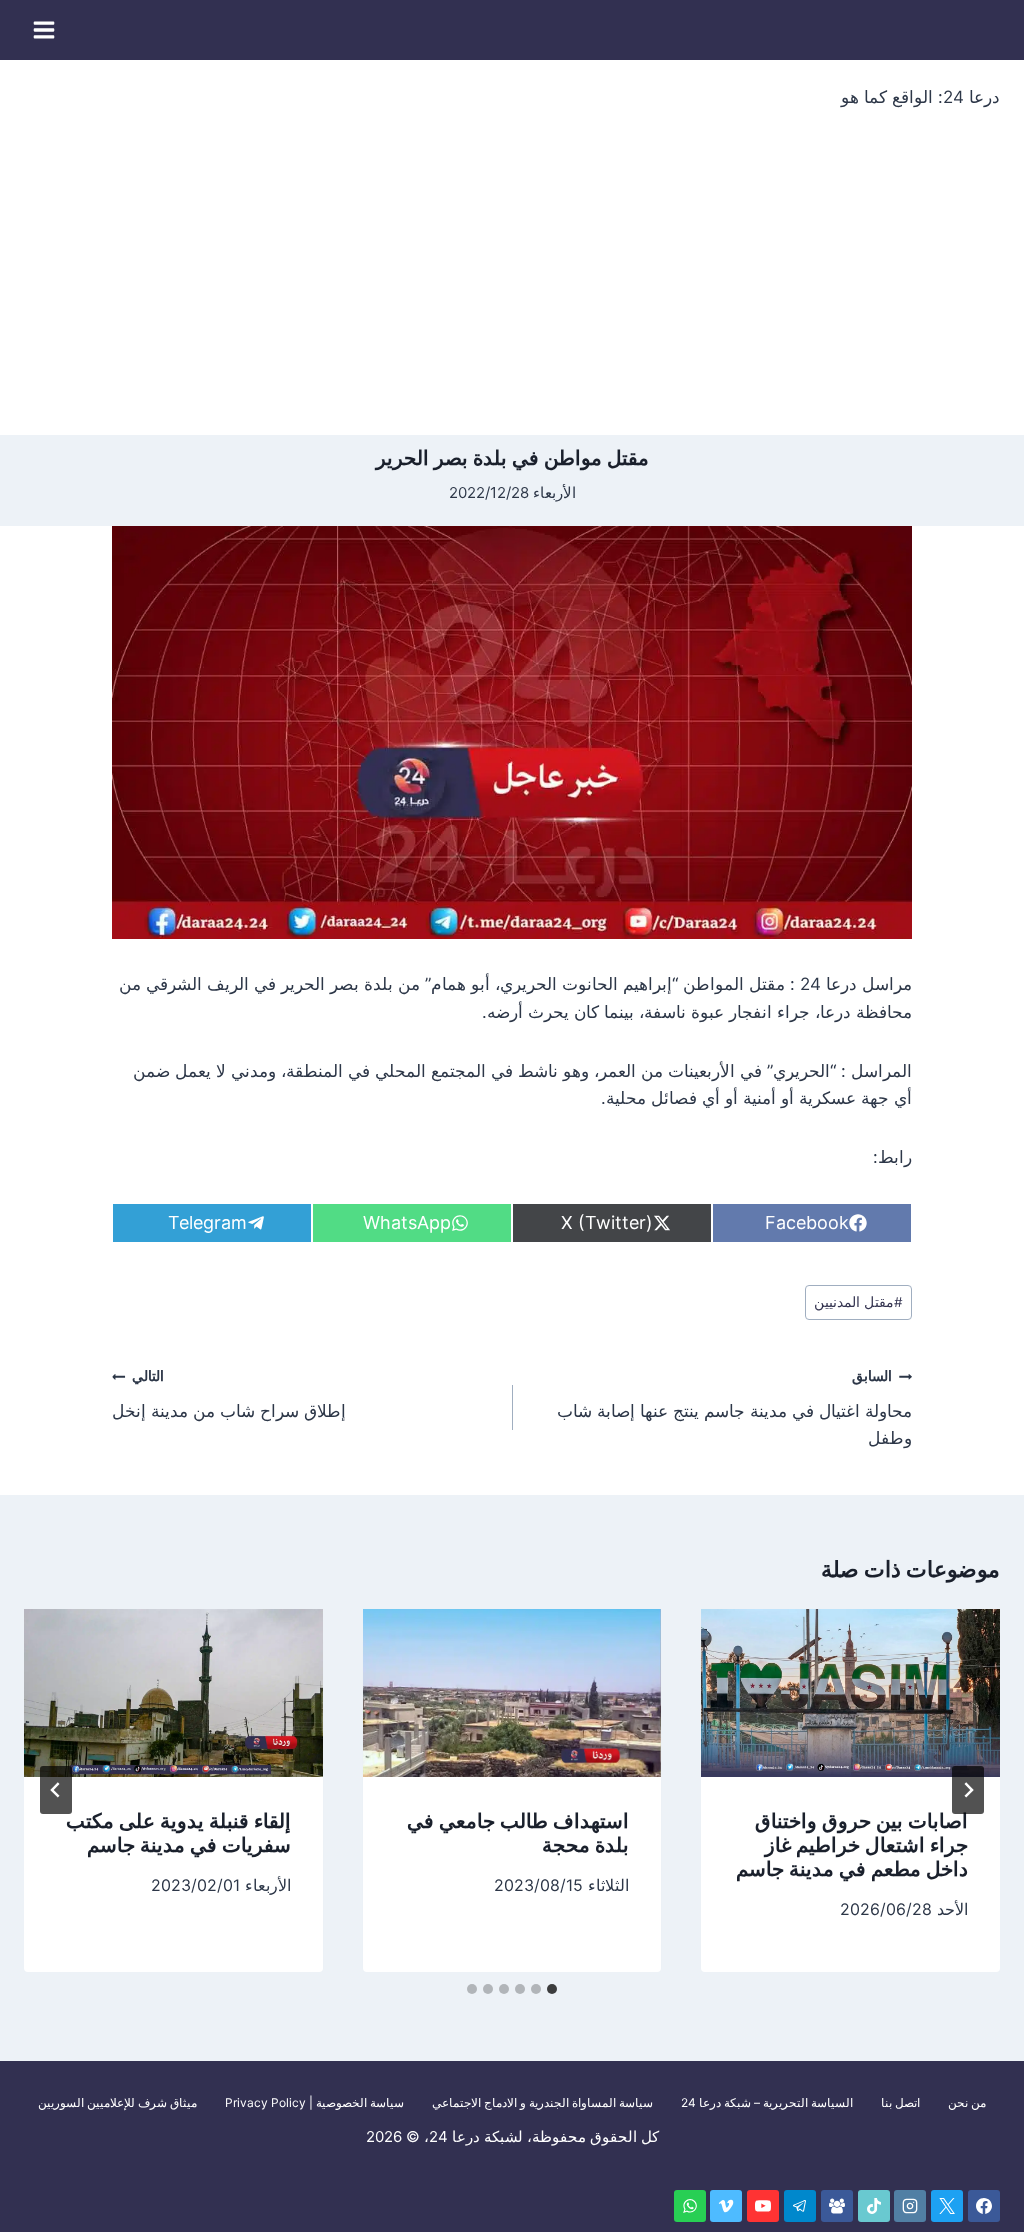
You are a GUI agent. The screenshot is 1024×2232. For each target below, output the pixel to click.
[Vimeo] (726, 2206)
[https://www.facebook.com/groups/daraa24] (837, 2206)
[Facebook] (984, 2206)
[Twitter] (947, 2206)
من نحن (967, 2102)
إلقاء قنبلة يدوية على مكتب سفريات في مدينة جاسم (178, 1833)
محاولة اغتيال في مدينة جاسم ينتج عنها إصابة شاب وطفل (734, 1408)
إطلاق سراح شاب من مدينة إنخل (229, 1394)
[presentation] (850, 1693)
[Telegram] (800, 2206)
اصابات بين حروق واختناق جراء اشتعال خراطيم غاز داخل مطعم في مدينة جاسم (852, 1845)
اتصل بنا (900, 2102)
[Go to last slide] (968, 1790)
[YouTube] (763, 2206)
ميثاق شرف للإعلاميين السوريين (117, 2102)
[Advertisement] (512, 285)
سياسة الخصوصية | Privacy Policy (314, 2102)
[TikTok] (874, 2206)
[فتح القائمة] (44, 29)
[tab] (552, 1989)
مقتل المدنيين (858, 1302)
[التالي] (56, 1790)
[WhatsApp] (690, 2206)
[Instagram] (910, 2206)
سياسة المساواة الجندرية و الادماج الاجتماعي (542, 2102)
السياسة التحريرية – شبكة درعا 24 (767, 2102)
